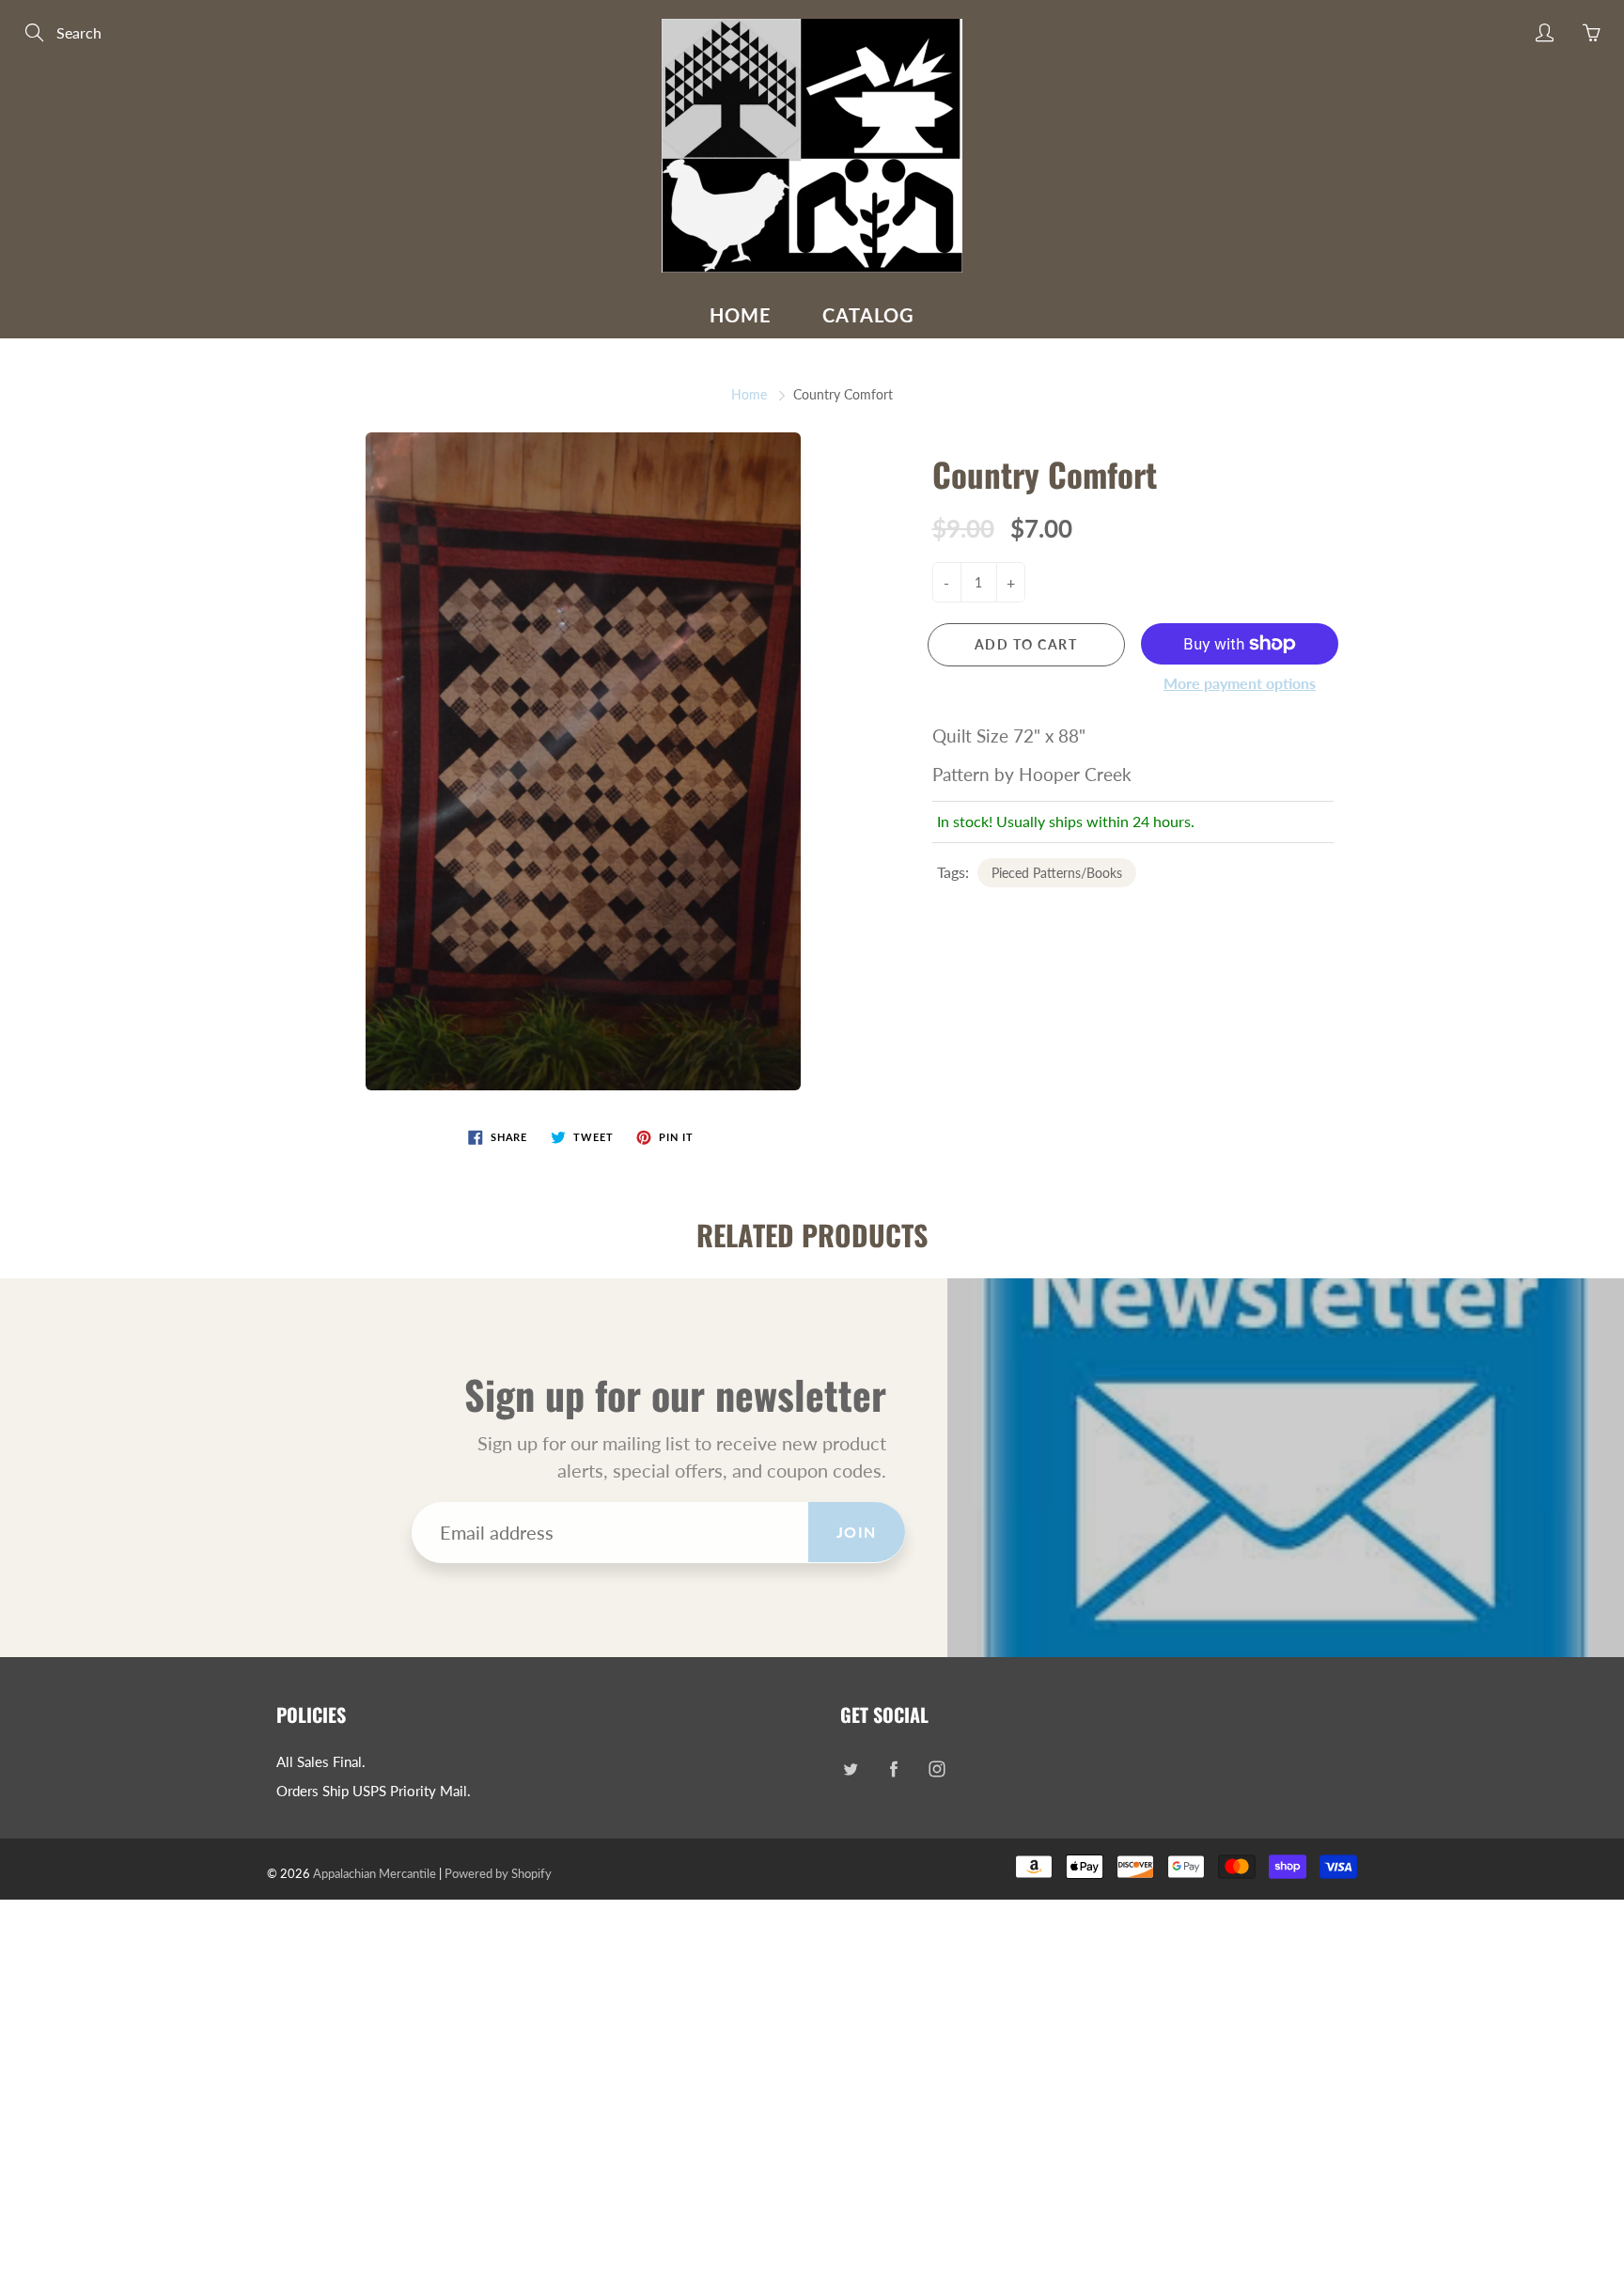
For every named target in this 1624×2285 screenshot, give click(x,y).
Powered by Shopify (498, 1873)
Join (857, 1532)
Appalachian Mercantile (375, 1873)
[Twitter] (850, 1769)
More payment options (1240, 683)
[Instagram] (937, 1769)
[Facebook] (893, 1769)
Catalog (868, 315)
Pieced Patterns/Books (1057, 873)
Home (741, 315)
